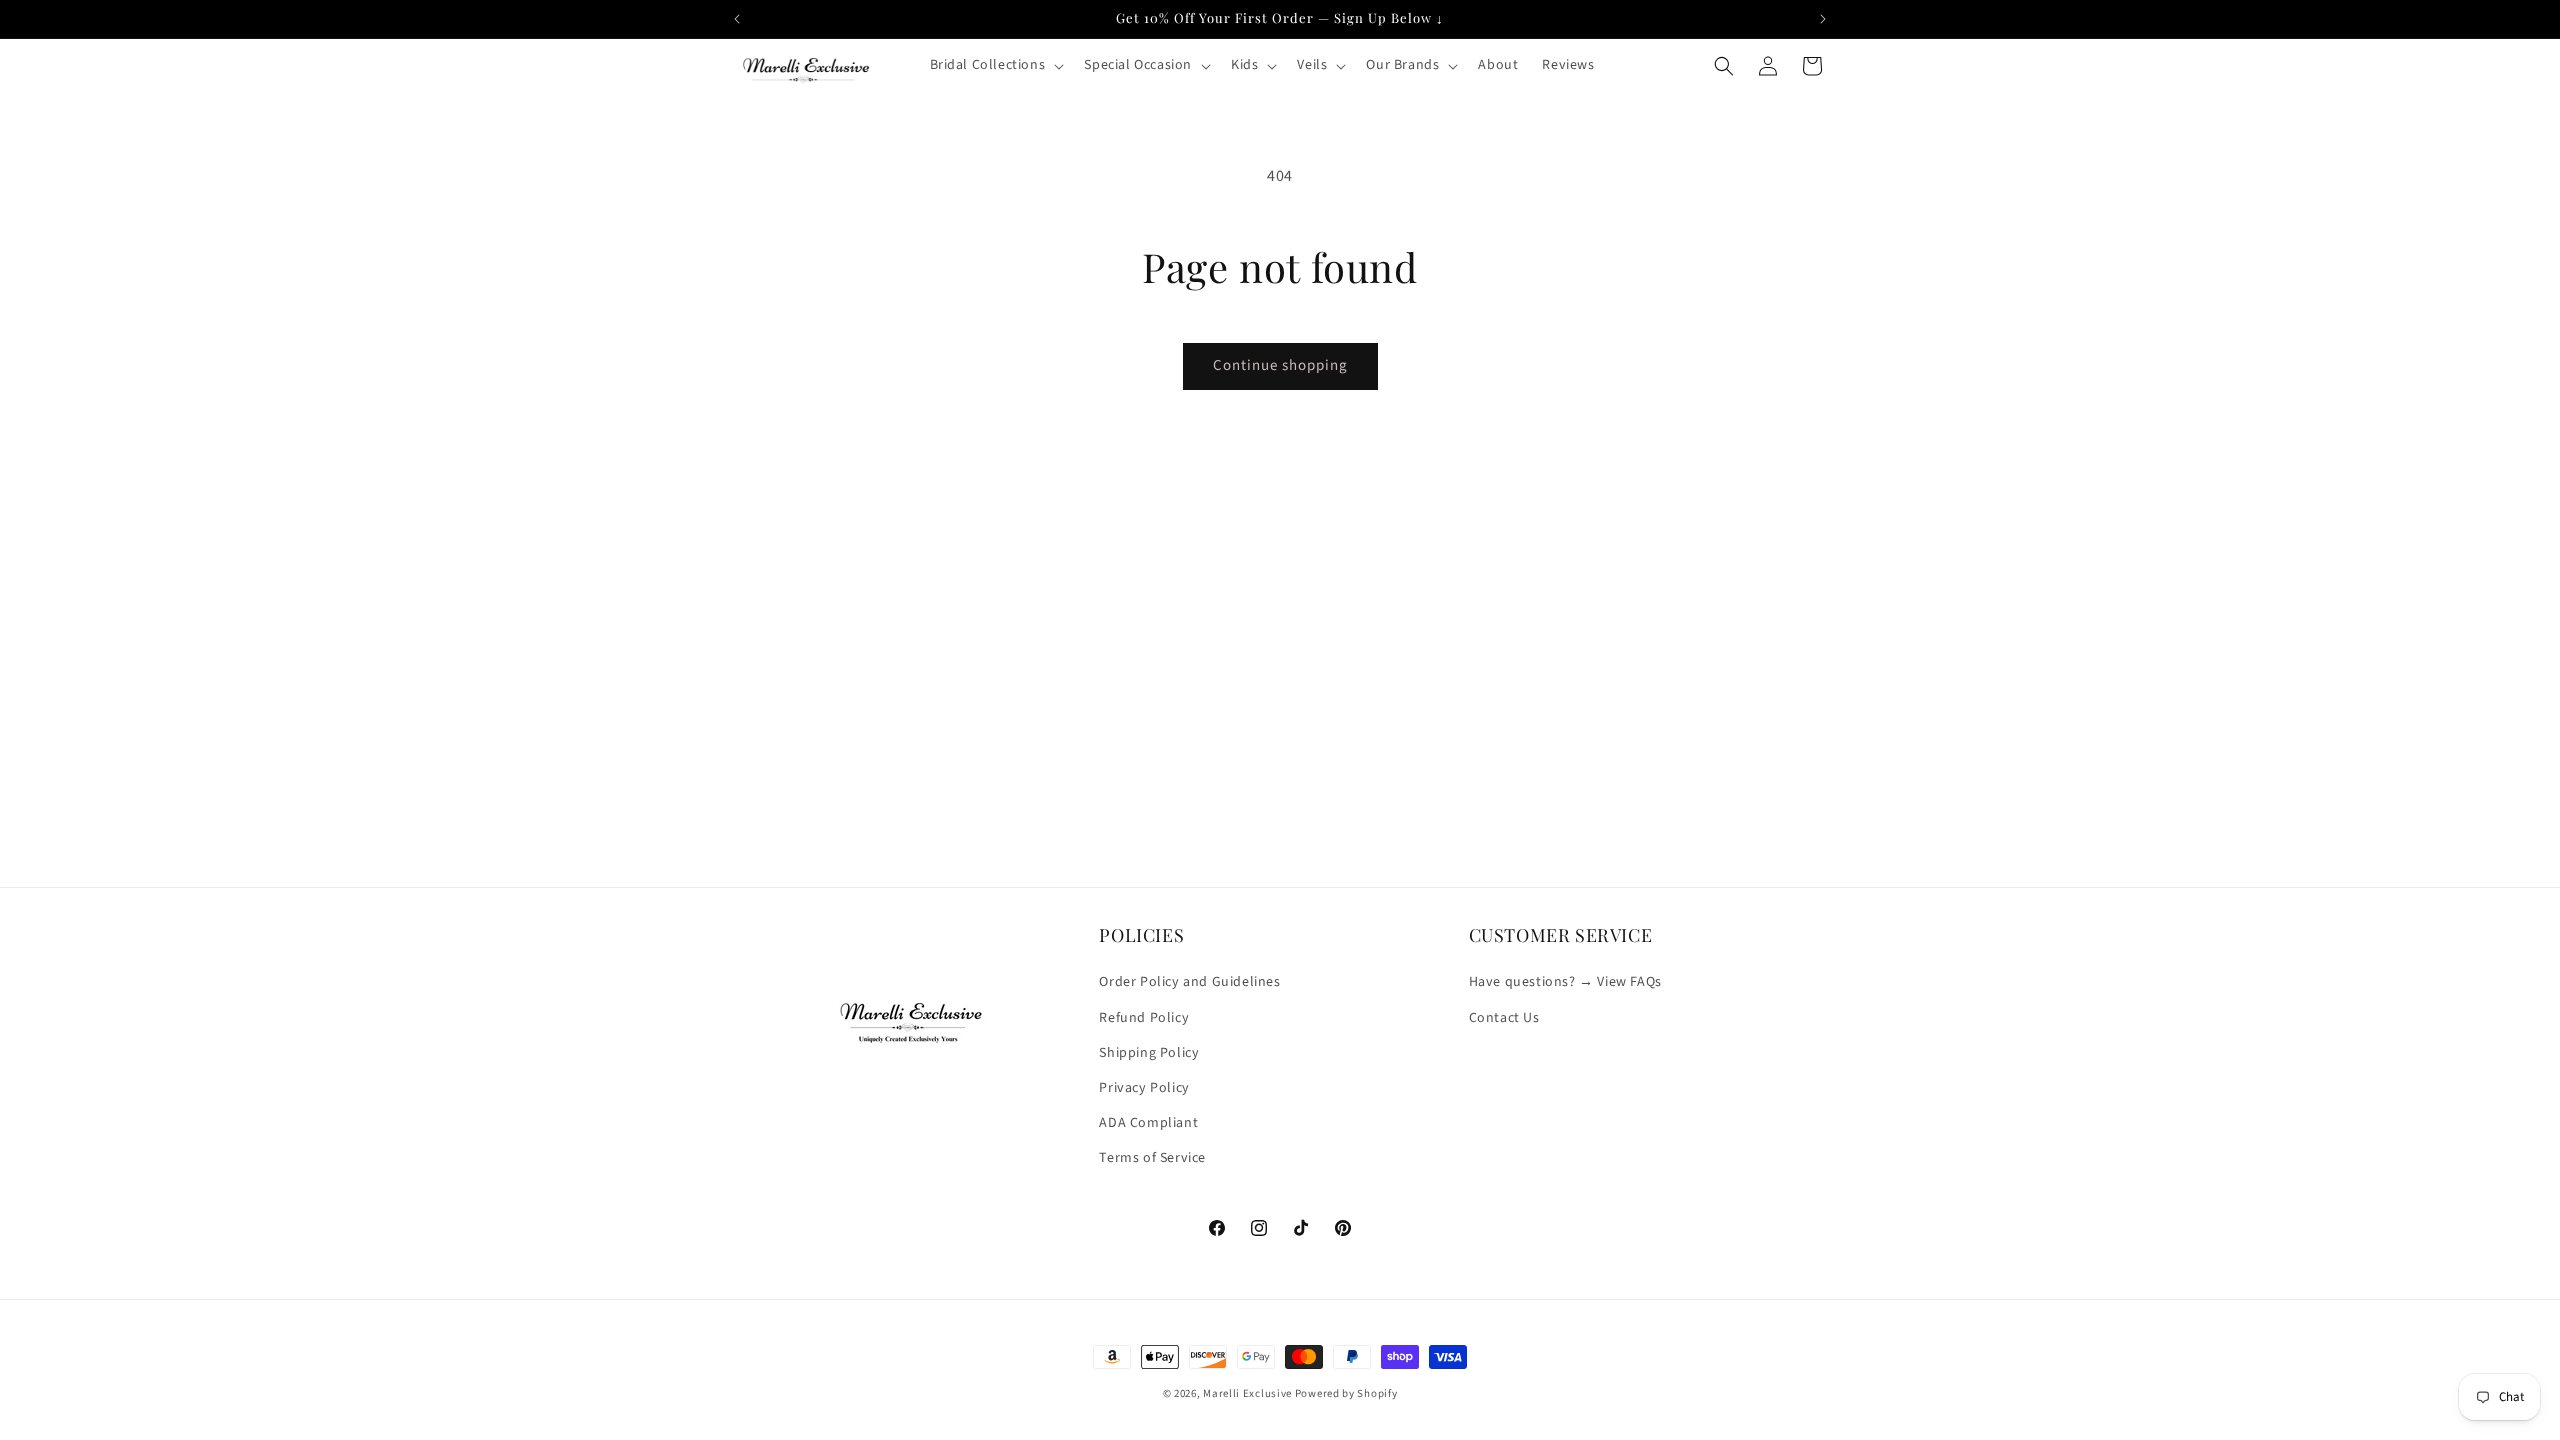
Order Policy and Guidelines (1189, 982)
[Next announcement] (1823, 19)
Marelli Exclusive (1247, 1393)
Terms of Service (1152, 1158)
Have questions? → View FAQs (1565, 982)
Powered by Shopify (1346, 1393)
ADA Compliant (1148, 1123)
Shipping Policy (1149, 1053)
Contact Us (1504, 1018)
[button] (995, 65)
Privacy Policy (1144, 1088)
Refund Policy (1144, 1018)
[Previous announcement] (737, 19)
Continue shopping (1280, 365)
